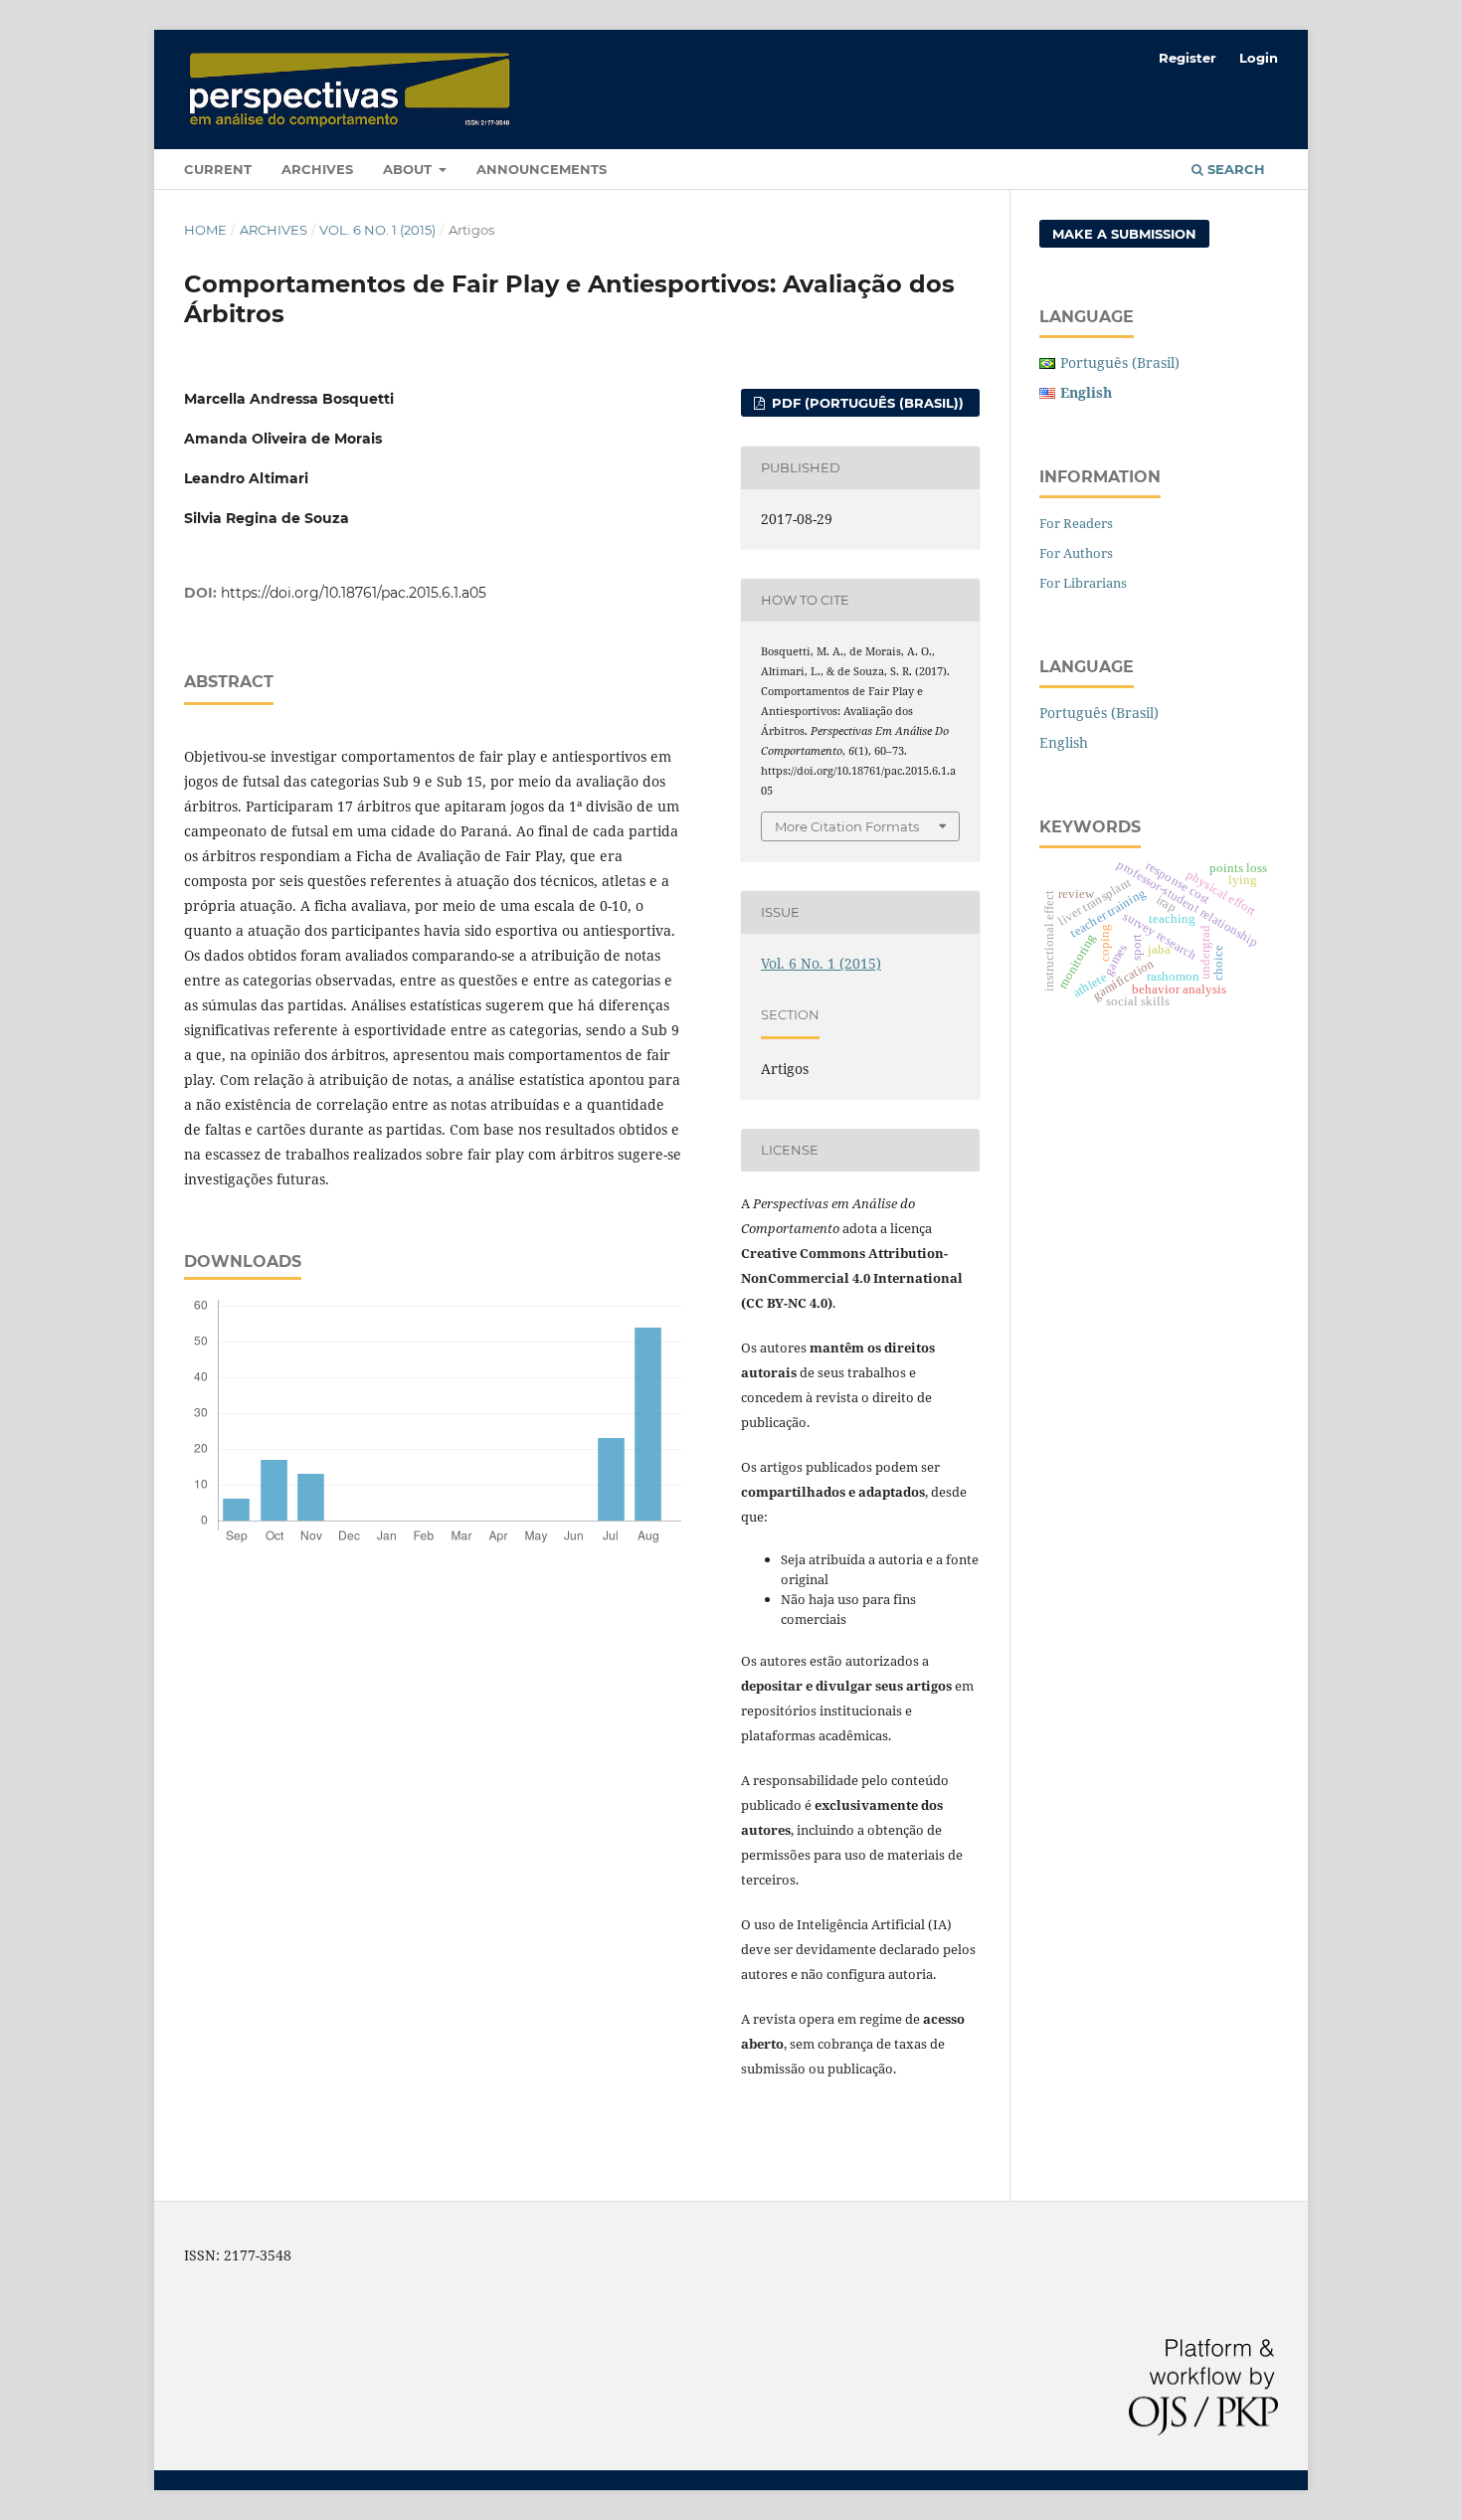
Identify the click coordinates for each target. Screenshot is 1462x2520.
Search (1234, 169)
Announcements (542, 169)
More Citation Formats (847, 826)
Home (205, 230)
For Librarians (1083, 583)
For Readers (1076, 523)
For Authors (1076, 553)
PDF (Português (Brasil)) (866, 403)
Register (1188, 58)
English (1064, 742)
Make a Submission (1124, 234)
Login (1259, 58)
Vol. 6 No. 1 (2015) (377, 230)
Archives (317, 169)
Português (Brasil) (1120, 362)
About (409, 169)
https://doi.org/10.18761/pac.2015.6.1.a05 (354, 593)
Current (218, 169)
